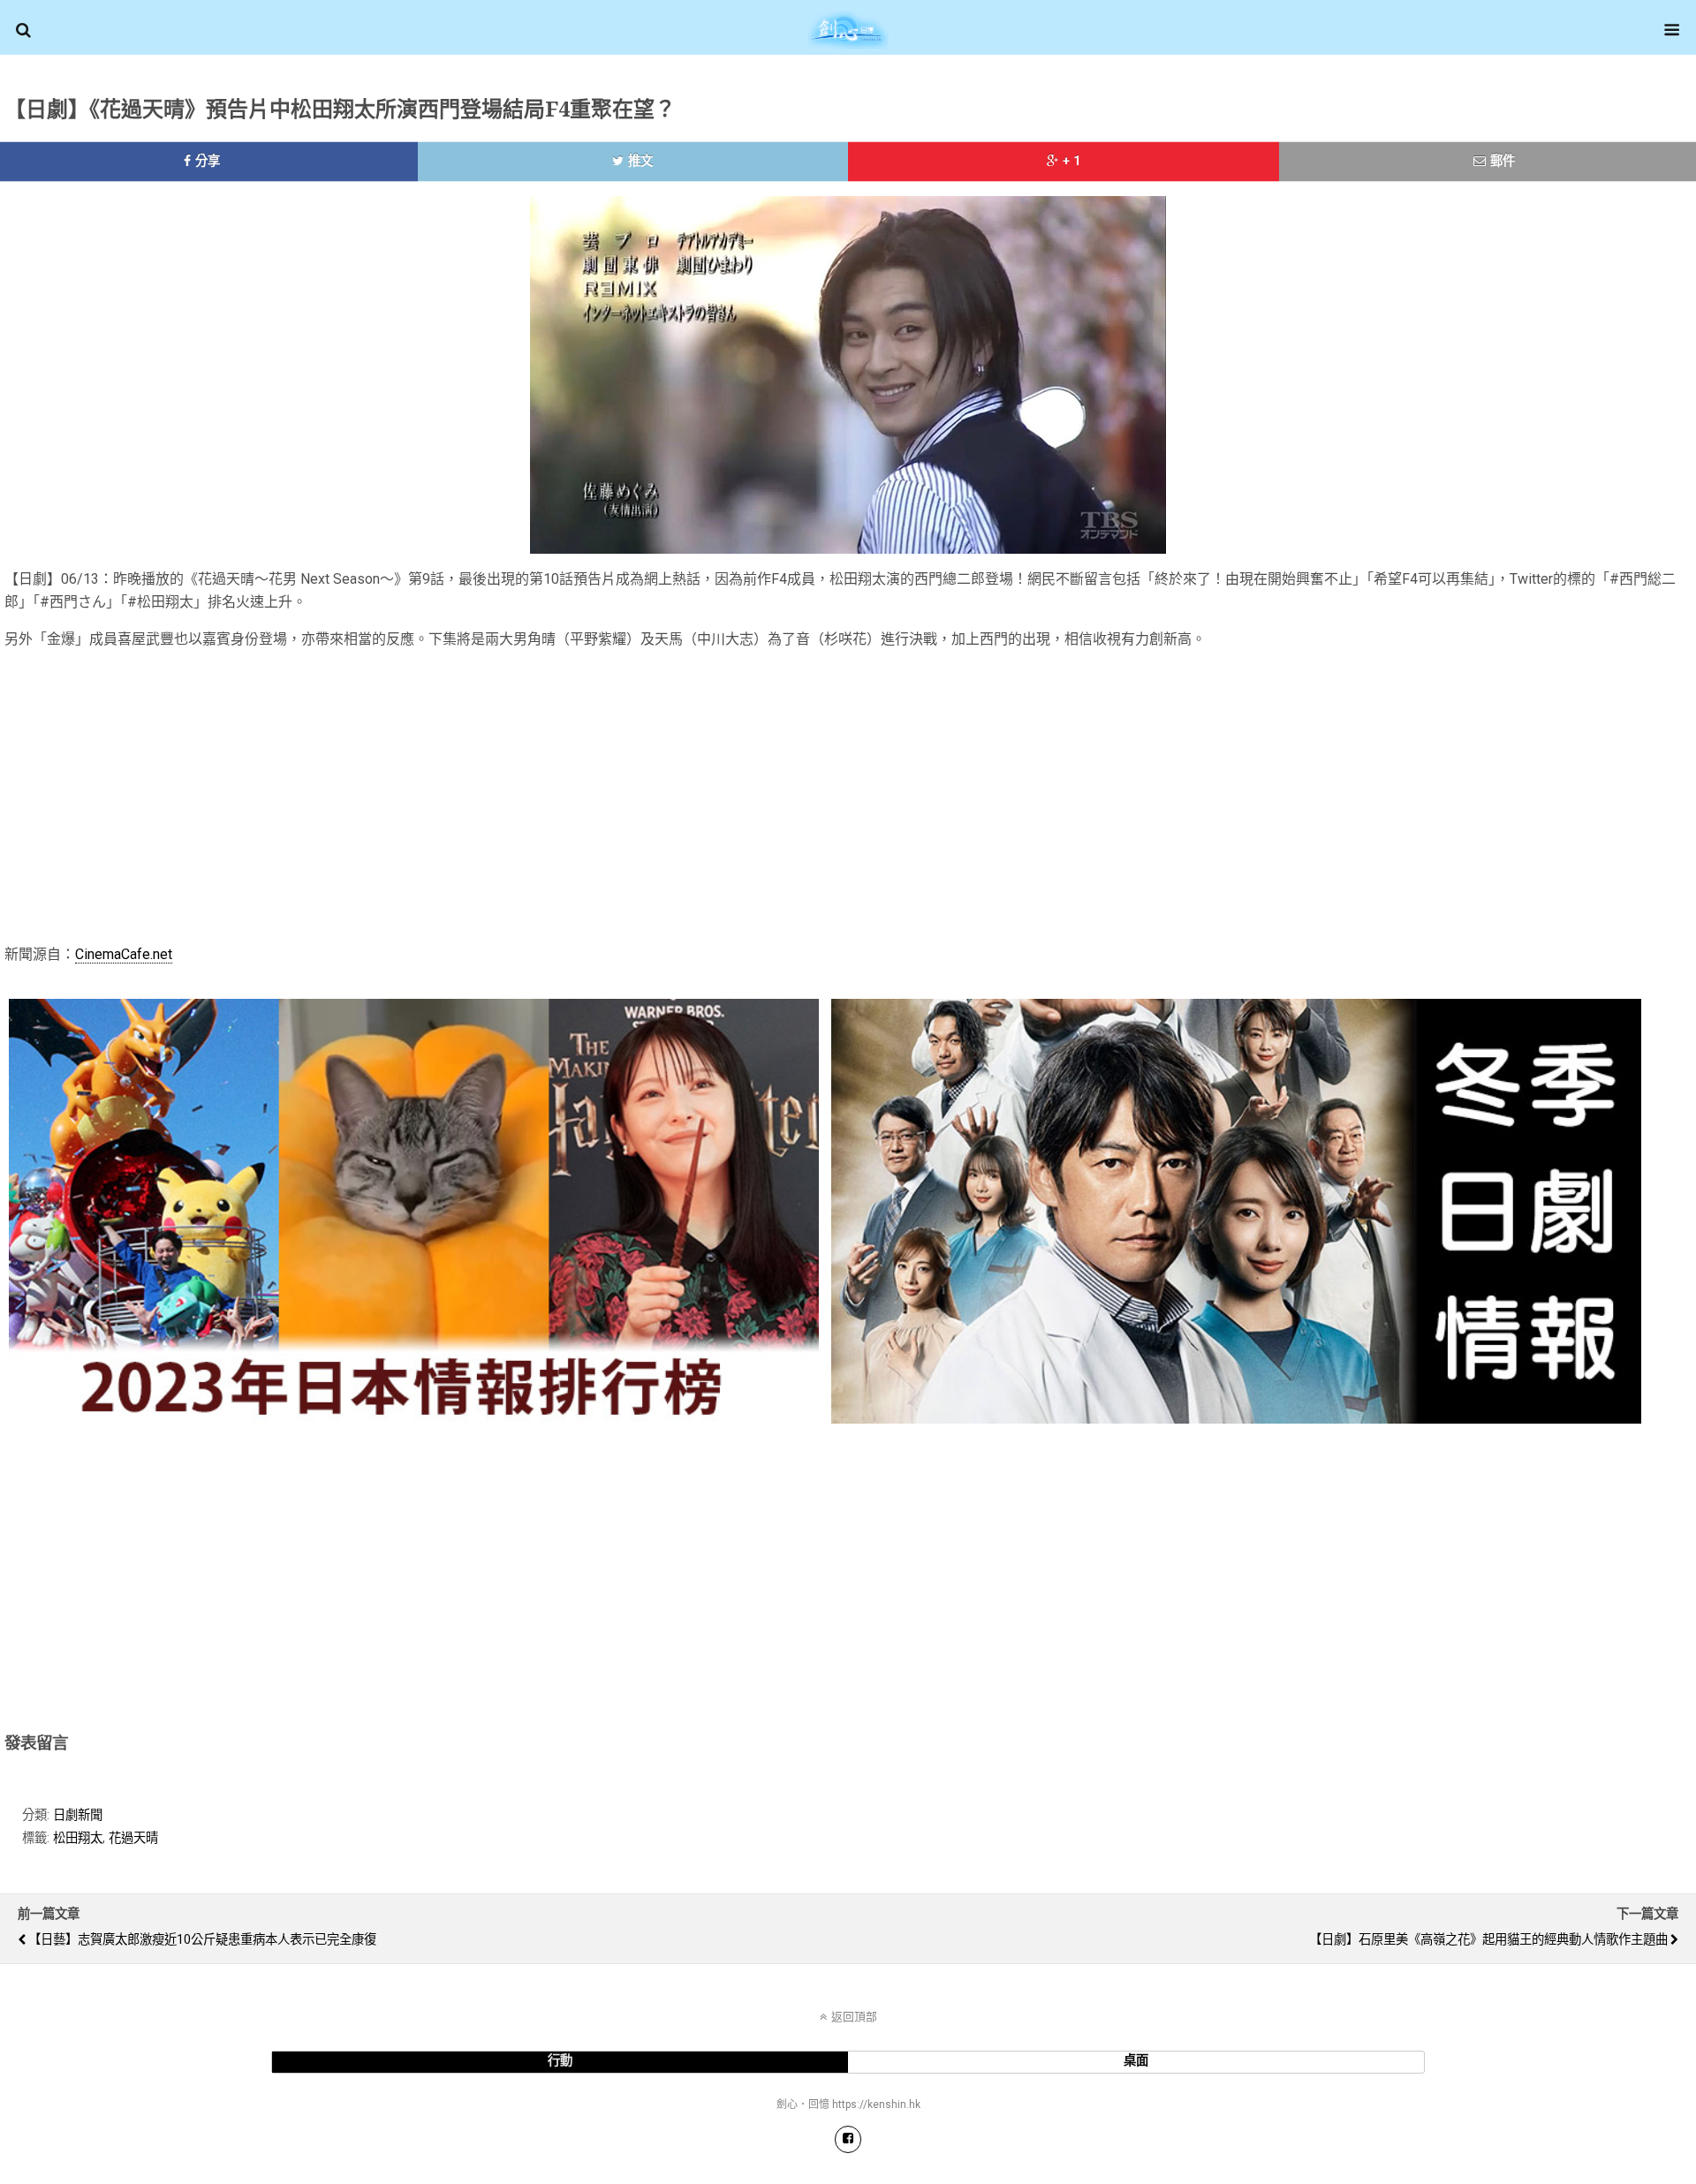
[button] (23, 30)
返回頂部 (854, 2017)
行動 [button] (560, 2061)
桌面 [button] (1136, 2061)
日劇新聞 (78, 1815)
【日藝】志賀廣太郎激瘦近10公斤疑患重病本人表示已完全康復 (202, 1940)
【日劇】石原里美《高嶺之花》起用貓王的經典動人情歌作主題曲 (1488, 1940)
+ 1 (1071, 161)
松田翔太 (78, 1838)
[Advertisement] (980, 794)
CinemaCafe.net (124, 954)
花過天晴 (133, 1838)
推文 (640, 161)
